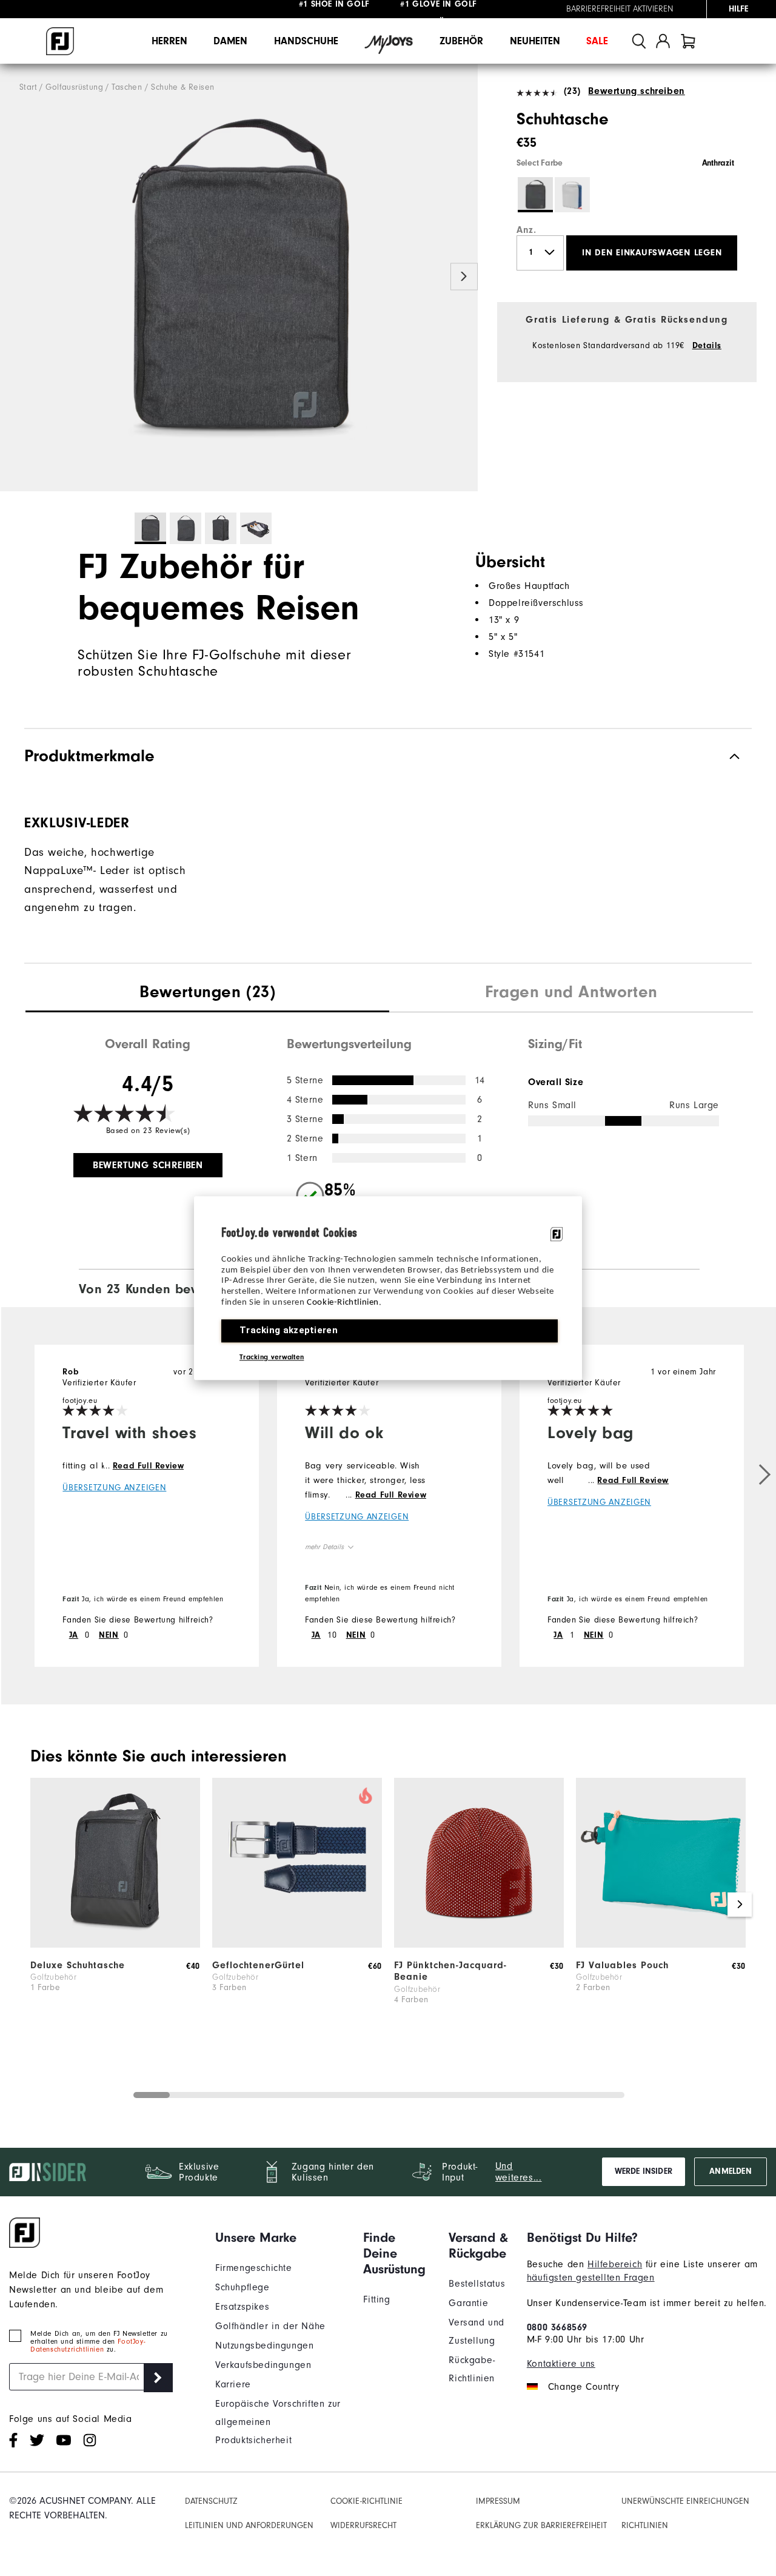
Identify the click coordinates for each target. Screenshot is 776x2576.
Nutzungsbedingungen (264, 2346)
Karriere (233, 2384)
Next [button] (464, 277)
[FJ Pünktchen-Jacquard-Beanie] (479, 1945)
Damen (230, 41)
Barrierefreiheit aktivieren (620, 9)
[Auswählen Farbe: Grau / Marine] (572, 195)
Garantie (468, 2303)
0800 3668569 (557, 2327)
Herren (169, 41)
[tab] (688, 41)
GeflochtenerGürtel (258, 1965)
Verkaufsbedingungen (263, 2365)
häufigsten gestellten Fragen (591, 2278)
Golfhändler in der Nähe (270, 2326)
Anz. (526, 230)
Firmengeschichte (254, 2268)
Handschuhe (306, 41)
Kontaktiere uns (561, 2364)
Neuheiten (535, 41)
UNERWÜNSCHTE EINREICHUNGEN (685, 2501)
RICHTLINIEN (645, 2526)
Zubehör (461, 41)
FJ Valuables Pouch (622, 1965)
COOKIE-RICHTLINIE (366, 2501)
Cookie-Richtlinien (343, 1303)
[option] (239, 278)
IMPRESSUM (498, 2501)
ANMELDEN (730, 2171)
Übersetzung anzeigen (114, 1488)
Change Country (584, 2387)
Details (707, 346)
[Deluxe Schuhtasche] (115, 1945)
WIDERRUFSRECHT (363, 2526)
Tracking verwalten (272, 1357)
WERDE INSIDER (644, 2171)
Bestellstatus (477, 2284)
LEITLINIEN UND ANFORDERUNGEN (249, 2526)
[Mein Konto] (663, 41)
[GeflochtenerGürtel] (297, 1945)
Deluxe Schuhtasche (78, 1965)
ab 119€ (335, 9)
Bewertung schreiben (636, 91)
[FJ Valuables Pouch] (661, 1945)
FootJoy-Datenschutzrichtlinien (88, 2346)
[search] (639, 41)
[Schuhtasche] (239, 278)
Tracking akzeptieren (289, 1330)
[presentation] (207, 994)
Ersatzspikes (242, 2307)
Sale (597, 41)
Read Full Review (149, 1466)
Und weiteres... (519, 2172)
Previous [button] (14, 277)
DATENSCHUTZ (211, 2501)
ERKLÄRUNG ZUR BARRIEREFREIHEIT (541, 2526)
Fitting (376, 2299)
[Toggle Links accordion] (280, 2238)
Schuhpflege (242, 2287)
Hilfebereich (615, 2264)
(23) (572, 91)
